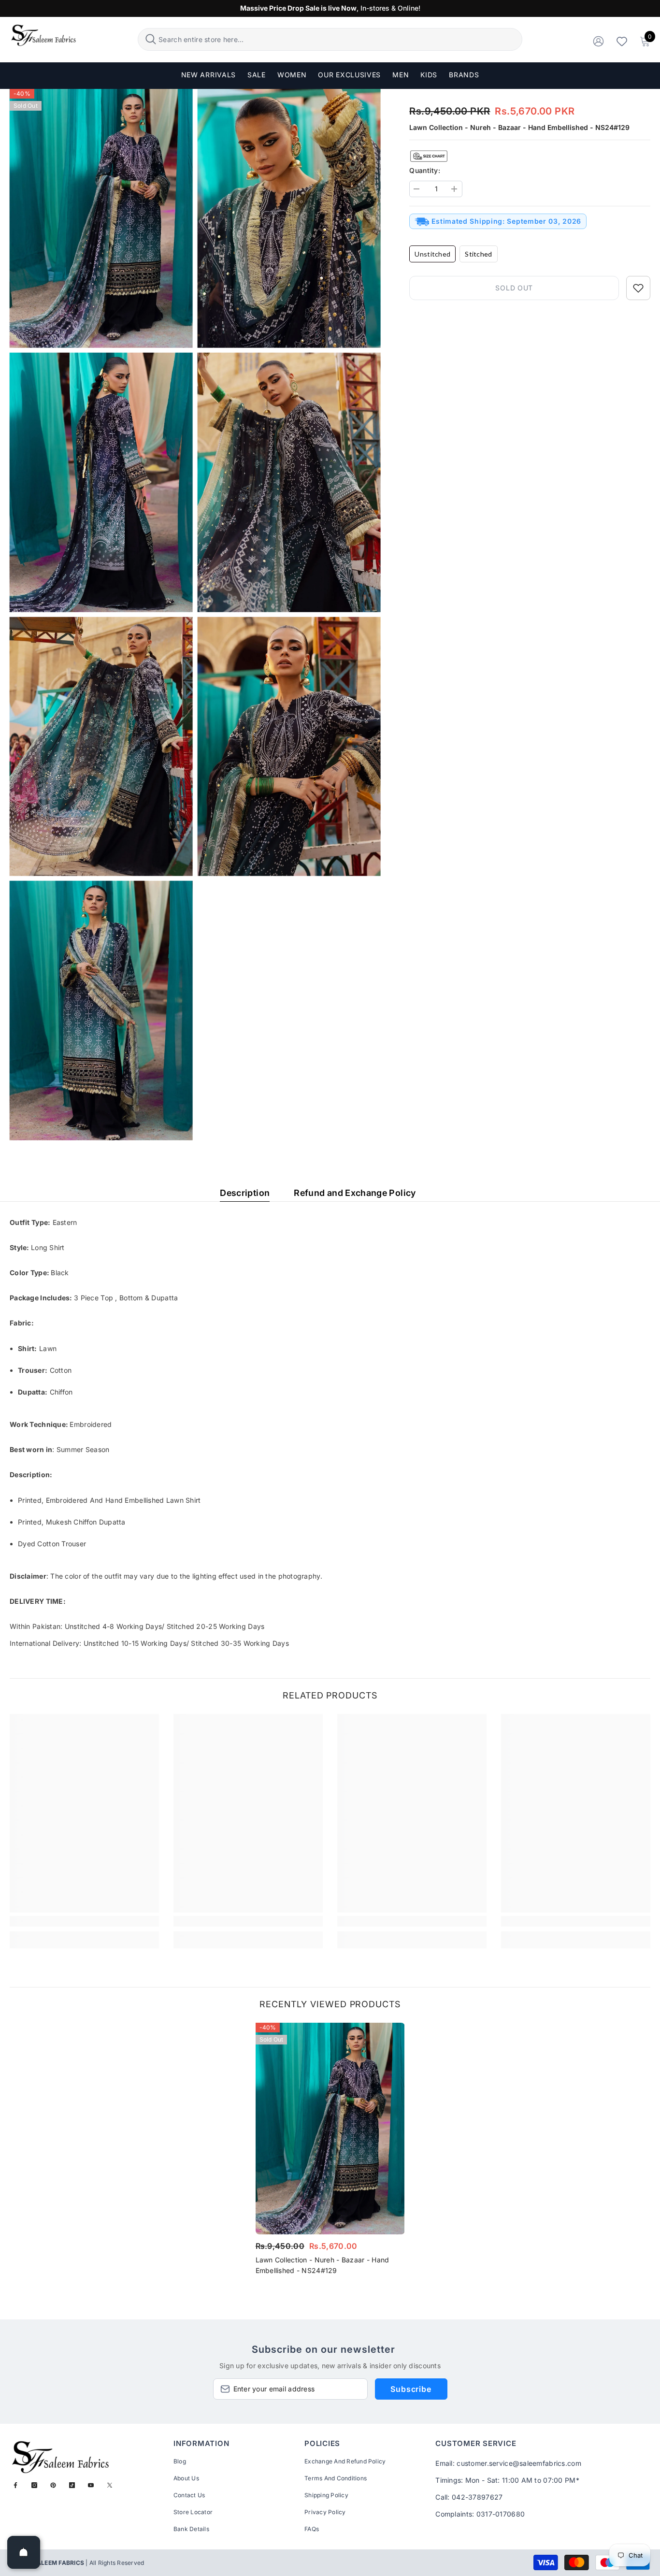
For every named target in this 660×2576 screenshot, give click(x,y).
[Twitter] (110, 2485)
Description (245, 1193)
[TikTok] (72, 2485)
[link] (84, 1921)
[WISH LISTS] (622, 41)
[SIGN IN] (598, 41)
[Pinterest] (53, 2485)
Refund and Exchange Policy (355, 1193)
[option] (330, 2152)
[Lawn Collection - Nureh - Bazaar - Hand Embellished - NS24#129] (330, 2129)
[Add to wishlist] (638, 288)
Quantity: (425, 170)
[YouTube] (91, 2485)
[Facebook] (15, 2485)
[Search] (330, 39)
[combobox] (339, 39)
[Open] (24, 2552)
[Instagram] (34, 2485)
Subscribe (411, 2389)
